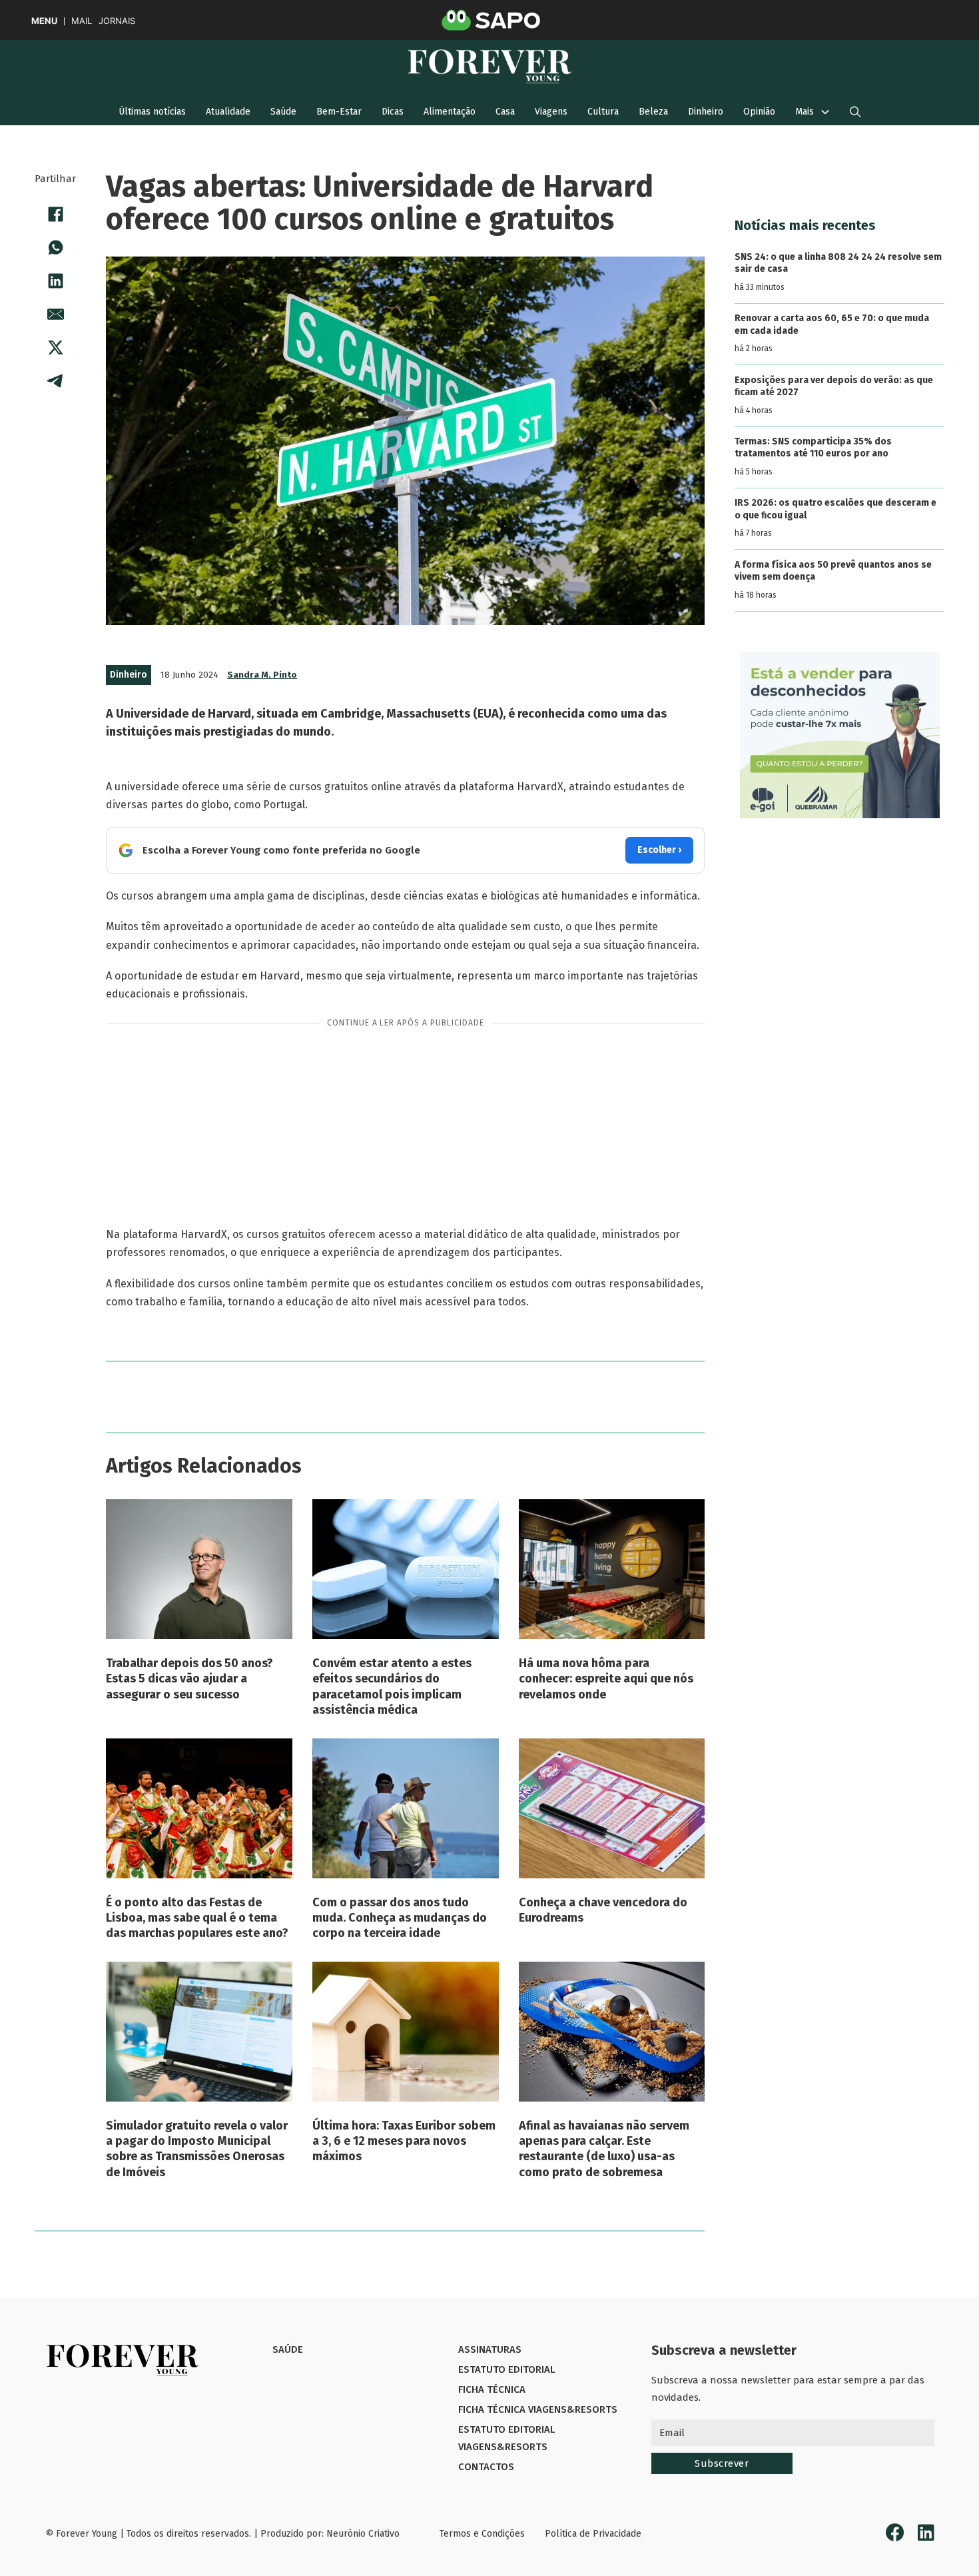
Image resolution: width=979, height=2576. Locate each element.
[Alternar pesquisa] (855, 112)
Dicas (393, 112)
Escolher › (659, 850)
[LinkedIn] (55, 281)
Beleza (653, 112)
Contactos (486, 2467)
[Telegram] (55, 380)
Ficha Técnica (492, 2389)
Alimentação (450, 112)
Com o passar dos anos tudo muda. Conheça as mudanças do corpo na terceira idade (400, 1918)
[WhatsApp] (55, 247)
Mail (82, 21)
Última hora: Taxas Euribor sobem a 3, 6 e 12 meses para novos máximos (404, 2141)
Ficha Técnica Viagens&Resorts (538, 2409)
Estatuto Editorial (506, 2369)
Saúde (283, 112)
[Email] (55, 314)
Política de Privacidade (593, 2534)
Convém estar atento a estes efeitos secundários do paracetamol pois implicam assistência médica (392, 1686)
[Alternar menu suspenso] (825, 112)
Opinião (759, 112)
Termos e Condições (482, 2534)
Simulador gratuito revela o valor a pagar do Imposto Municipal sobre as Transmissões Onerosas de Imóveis (197, 2149)
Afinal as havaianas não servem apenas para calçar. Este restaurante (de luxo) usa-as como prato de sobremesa (604, 2149)
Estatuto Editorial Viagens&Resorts (506, 2438)
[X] (55, 347)
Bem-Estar (339, 112)
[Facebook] (55, 214)
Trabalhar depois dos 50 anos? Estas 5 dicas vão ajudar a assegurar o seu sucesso (189, 1679)
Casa (505, 112)
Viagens (551, 112)
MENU (44, 21)
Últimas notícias (152, 112)
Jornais (117, 21)
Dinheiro (706, 112)
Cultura (603, 112)
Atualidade (228, 112)
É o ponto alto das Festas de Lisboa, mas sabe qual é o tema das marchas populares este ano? (197, 1918)
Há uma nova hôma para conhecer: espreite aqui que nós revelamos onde (606, 1679)
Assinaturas (490, 2349)
